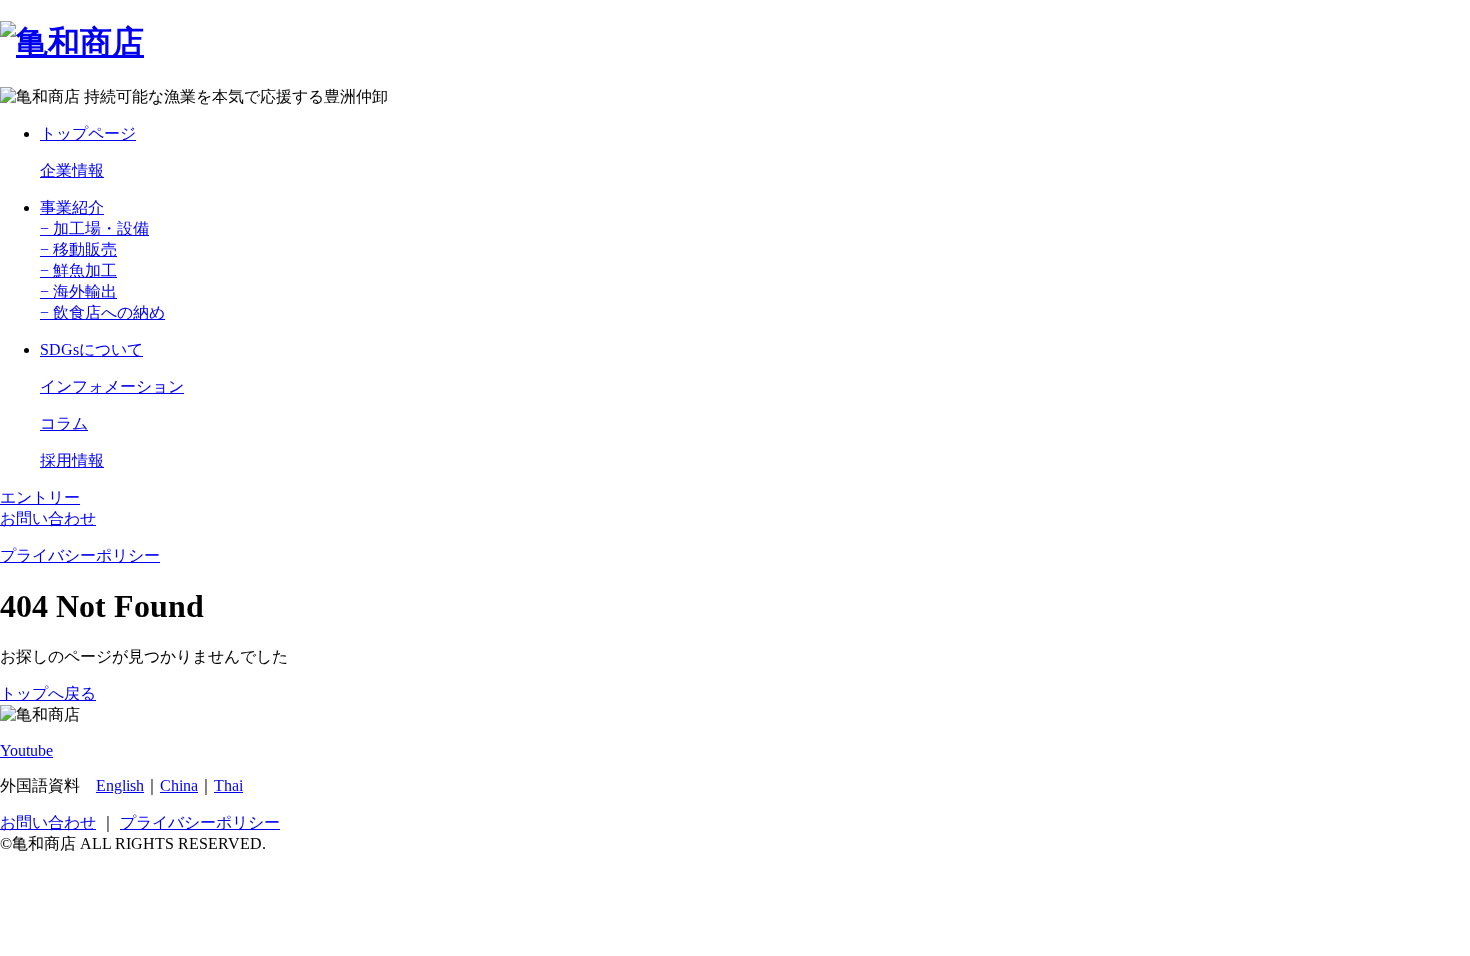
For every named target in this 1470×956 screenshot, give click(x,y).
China (179, 785)
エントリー (40, 497)
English (120, 785)
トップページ (88, 133)
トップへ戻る (48, 693)
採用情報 (72, 460)
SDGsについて (91, 349)
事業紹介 (72, 207)
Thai (228, 785)
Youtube (26, 750)
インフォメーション (112, 386)
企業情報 (72, 170)
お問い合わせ (48, 518)
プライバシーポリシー (80, 555)
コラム (64, 423)
